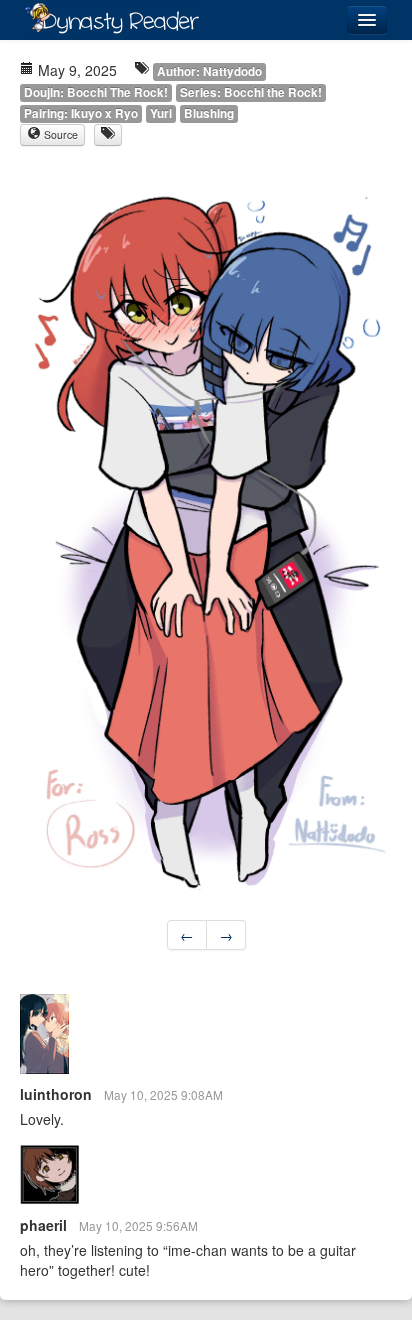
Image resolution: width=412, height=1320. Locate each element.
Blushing (209, 113)
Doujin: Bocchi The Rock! (96, 92)
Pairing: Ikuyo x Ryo (81, 113)
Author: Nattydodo (209, 71)
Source (59, 134)
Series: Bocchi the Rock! (251, 92)
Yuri (161, 113)
